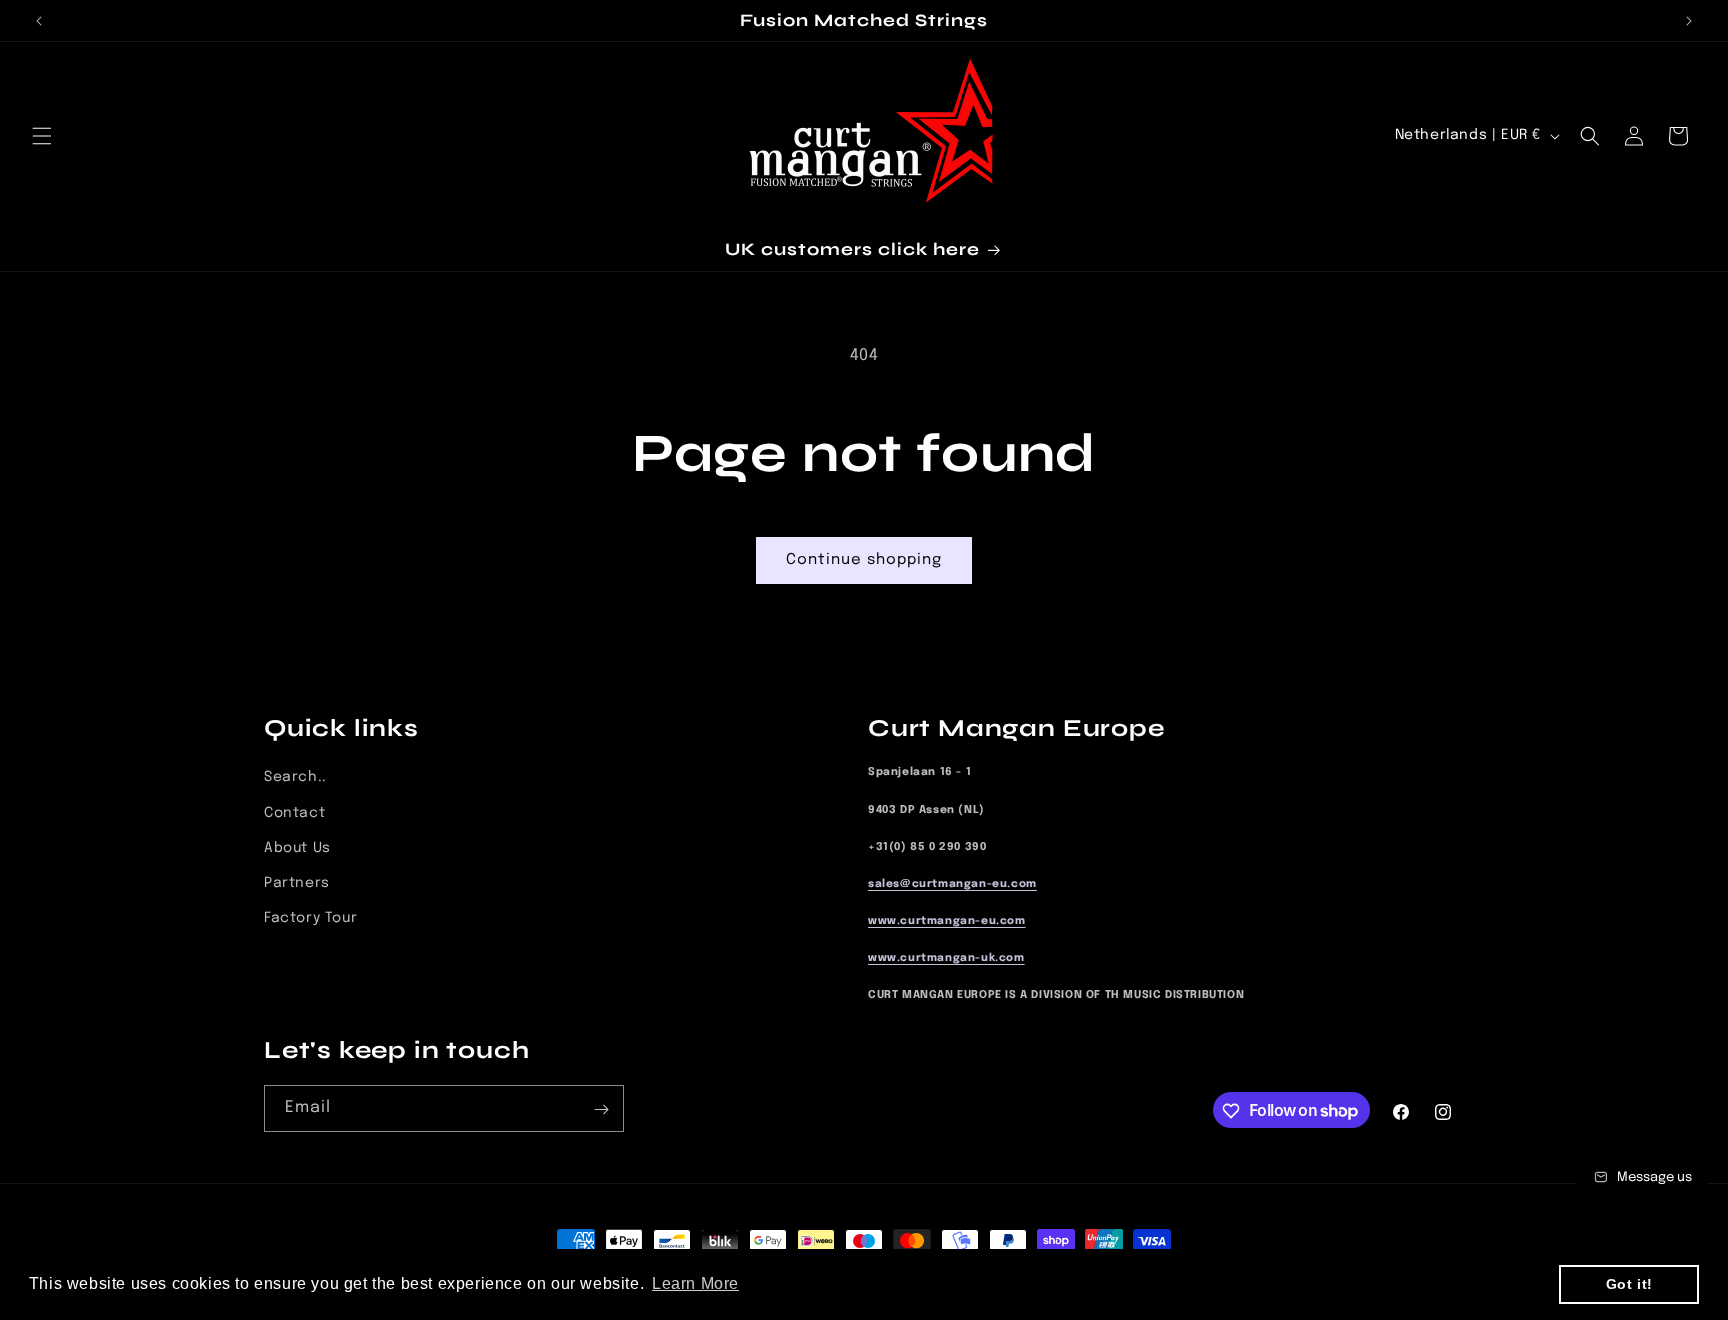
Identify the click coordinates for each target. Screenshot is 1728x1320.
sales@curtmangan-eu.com (952, 884)
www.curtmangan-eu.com (947, 921)
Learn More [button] (695, 1283)
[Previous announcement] (39, 21)
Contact (294, 813)
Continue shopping (864, 560)
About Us (297, 848)
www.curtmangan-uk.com (946, 958)
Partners (297, 883)
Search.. (295, 778)
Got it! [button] (1629, 1284)
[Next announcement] (1689, 21)
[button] (42, 136)
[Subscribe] (601, 1109)
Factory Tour (310, 918)
